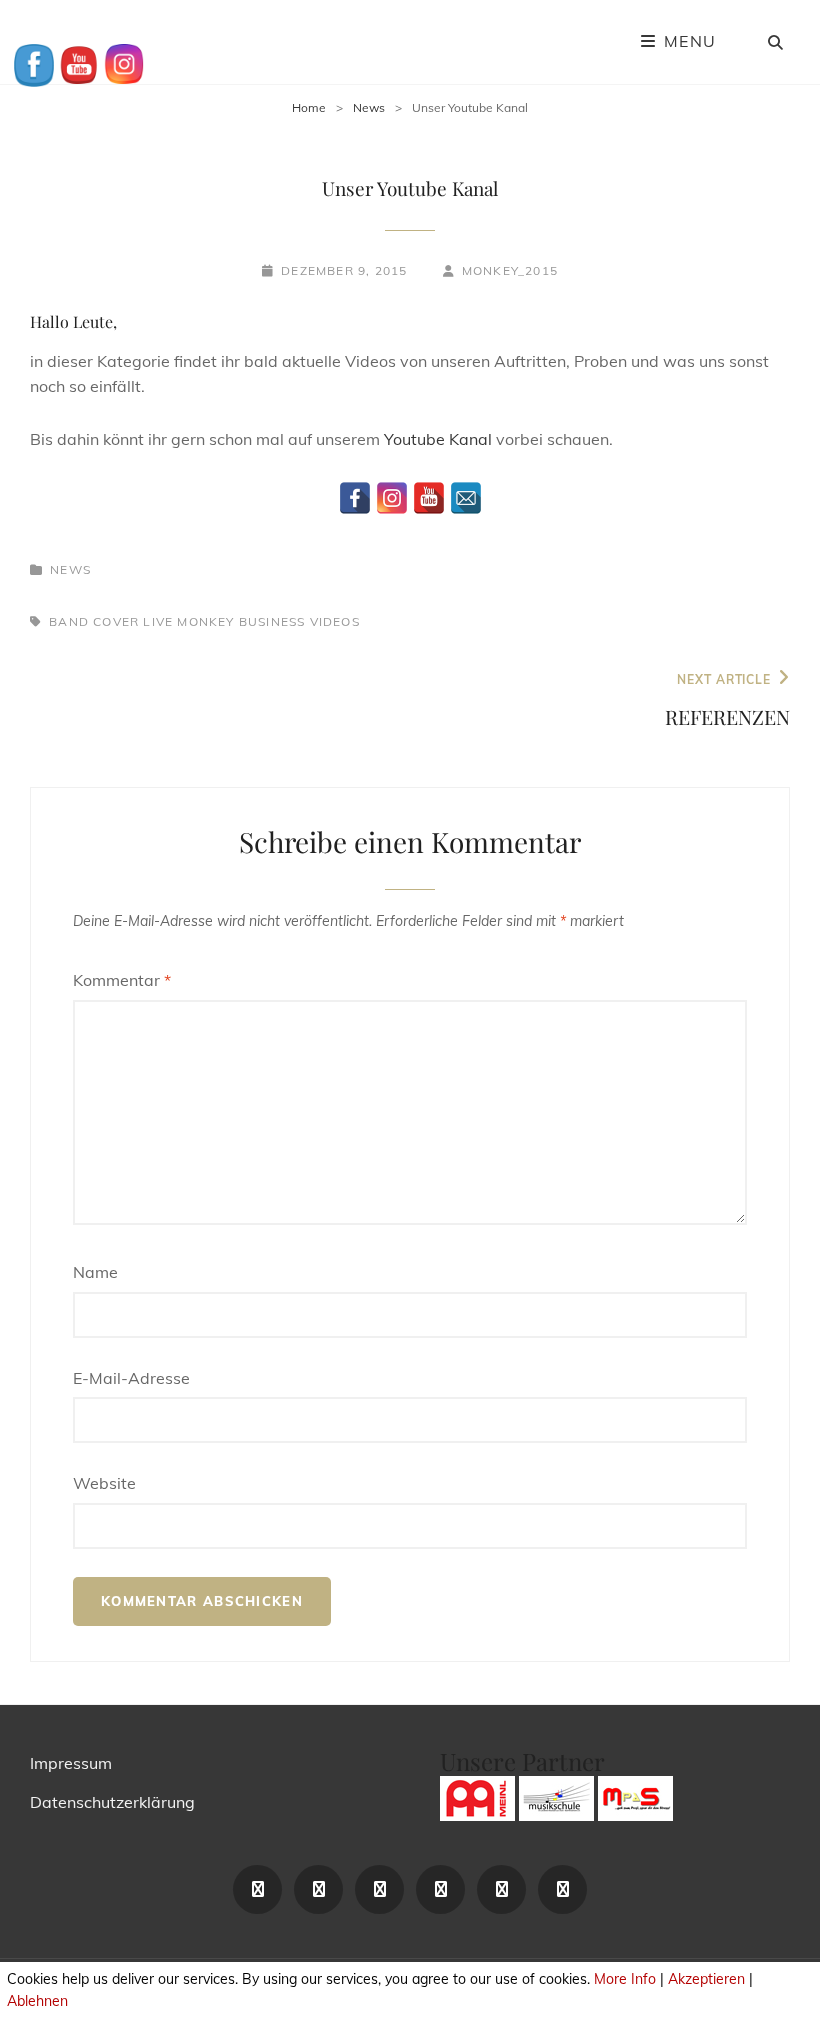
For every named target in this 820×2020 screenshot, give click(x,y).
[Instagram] (392, 498)
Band (69, 621)
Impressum (71, 1763)
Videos (335, 621)
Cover (116, 621)
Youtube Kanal (438, 439)
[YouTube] (429, 498)
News (369, 107)
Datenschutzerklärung (112, 1802)
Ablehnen (37, 2001)
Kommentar (122, 980)
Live (158, 621)
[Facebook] (355, 498)
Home (309, 107)
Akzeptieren (706, 1979)
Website (104, 1483)
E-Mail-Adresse (131, 1378)
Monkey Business (241, 621)
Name (95, 1272)
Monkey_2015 (510, 270)
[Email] (466, 498)
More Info (625, 1979)
